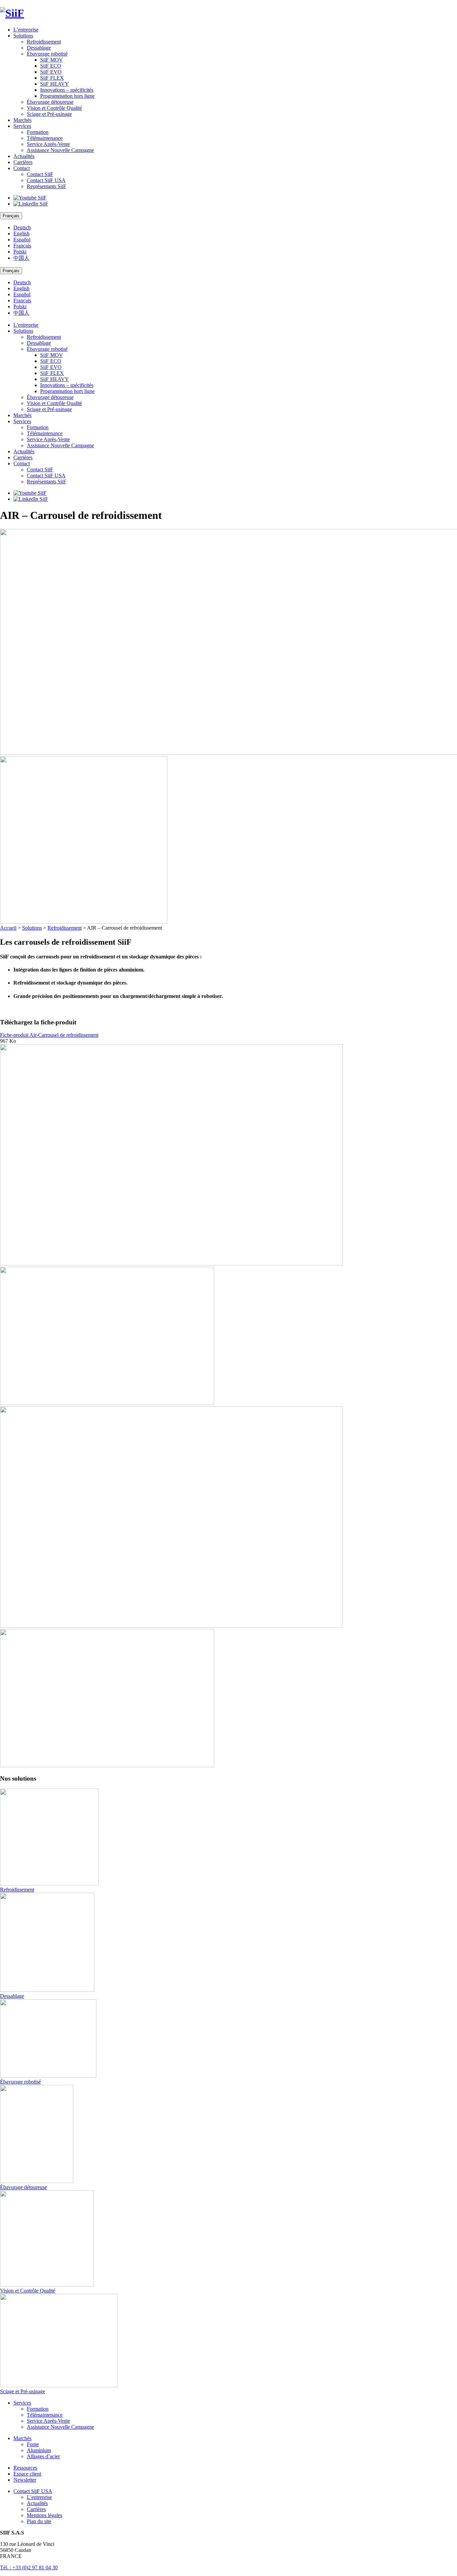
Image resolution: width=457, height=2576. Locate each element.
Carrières (23, 162)
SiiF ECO (51, 66)
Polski (20, 252)
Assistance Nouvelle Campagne (60, 150)
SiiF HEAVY (55, 84)
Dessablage (39, 48)
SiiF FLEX (52, 78)
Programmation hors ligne (67, 96)
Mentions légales (44, 2515)
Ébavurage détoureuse (50, 102)
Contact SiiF (40, 174)
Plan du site (39, 2521)
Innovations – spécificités (67, 90)
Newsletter (25, 2480)
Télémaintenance (45, 138)
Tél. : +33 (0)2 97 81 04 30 (29, 2567)
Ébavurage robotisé (47, 54)
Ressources (25, 2468)
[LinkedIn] (31, 204)
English (21, 233)
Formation (38, 132)
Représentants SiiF (47, 186)
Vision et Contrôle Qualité (54, 108)
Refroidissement (44, 42)
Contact (22, 168)
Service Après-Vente (48, 144)
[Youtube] (30, 198)
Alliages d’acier (43, 2456)
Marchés (22, 120)
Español (22, 240)
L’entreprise (26, 30)
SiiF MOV (52, 60)
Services (22, 126)
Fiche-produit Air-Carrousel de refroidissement (49, 1035)
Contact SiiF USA (46, 180)
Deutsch (22, 227)
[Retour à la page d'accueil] (229, 13)
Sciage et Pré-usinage (49, 114)
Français (22, 246)
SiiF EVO (51, 72)
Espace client (27, 2474)
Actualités (24, 156)
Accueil (8, 928)
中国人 (21, 258)
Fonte (33, 2444)
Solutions (23, 36)
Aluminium (39, 2450)
